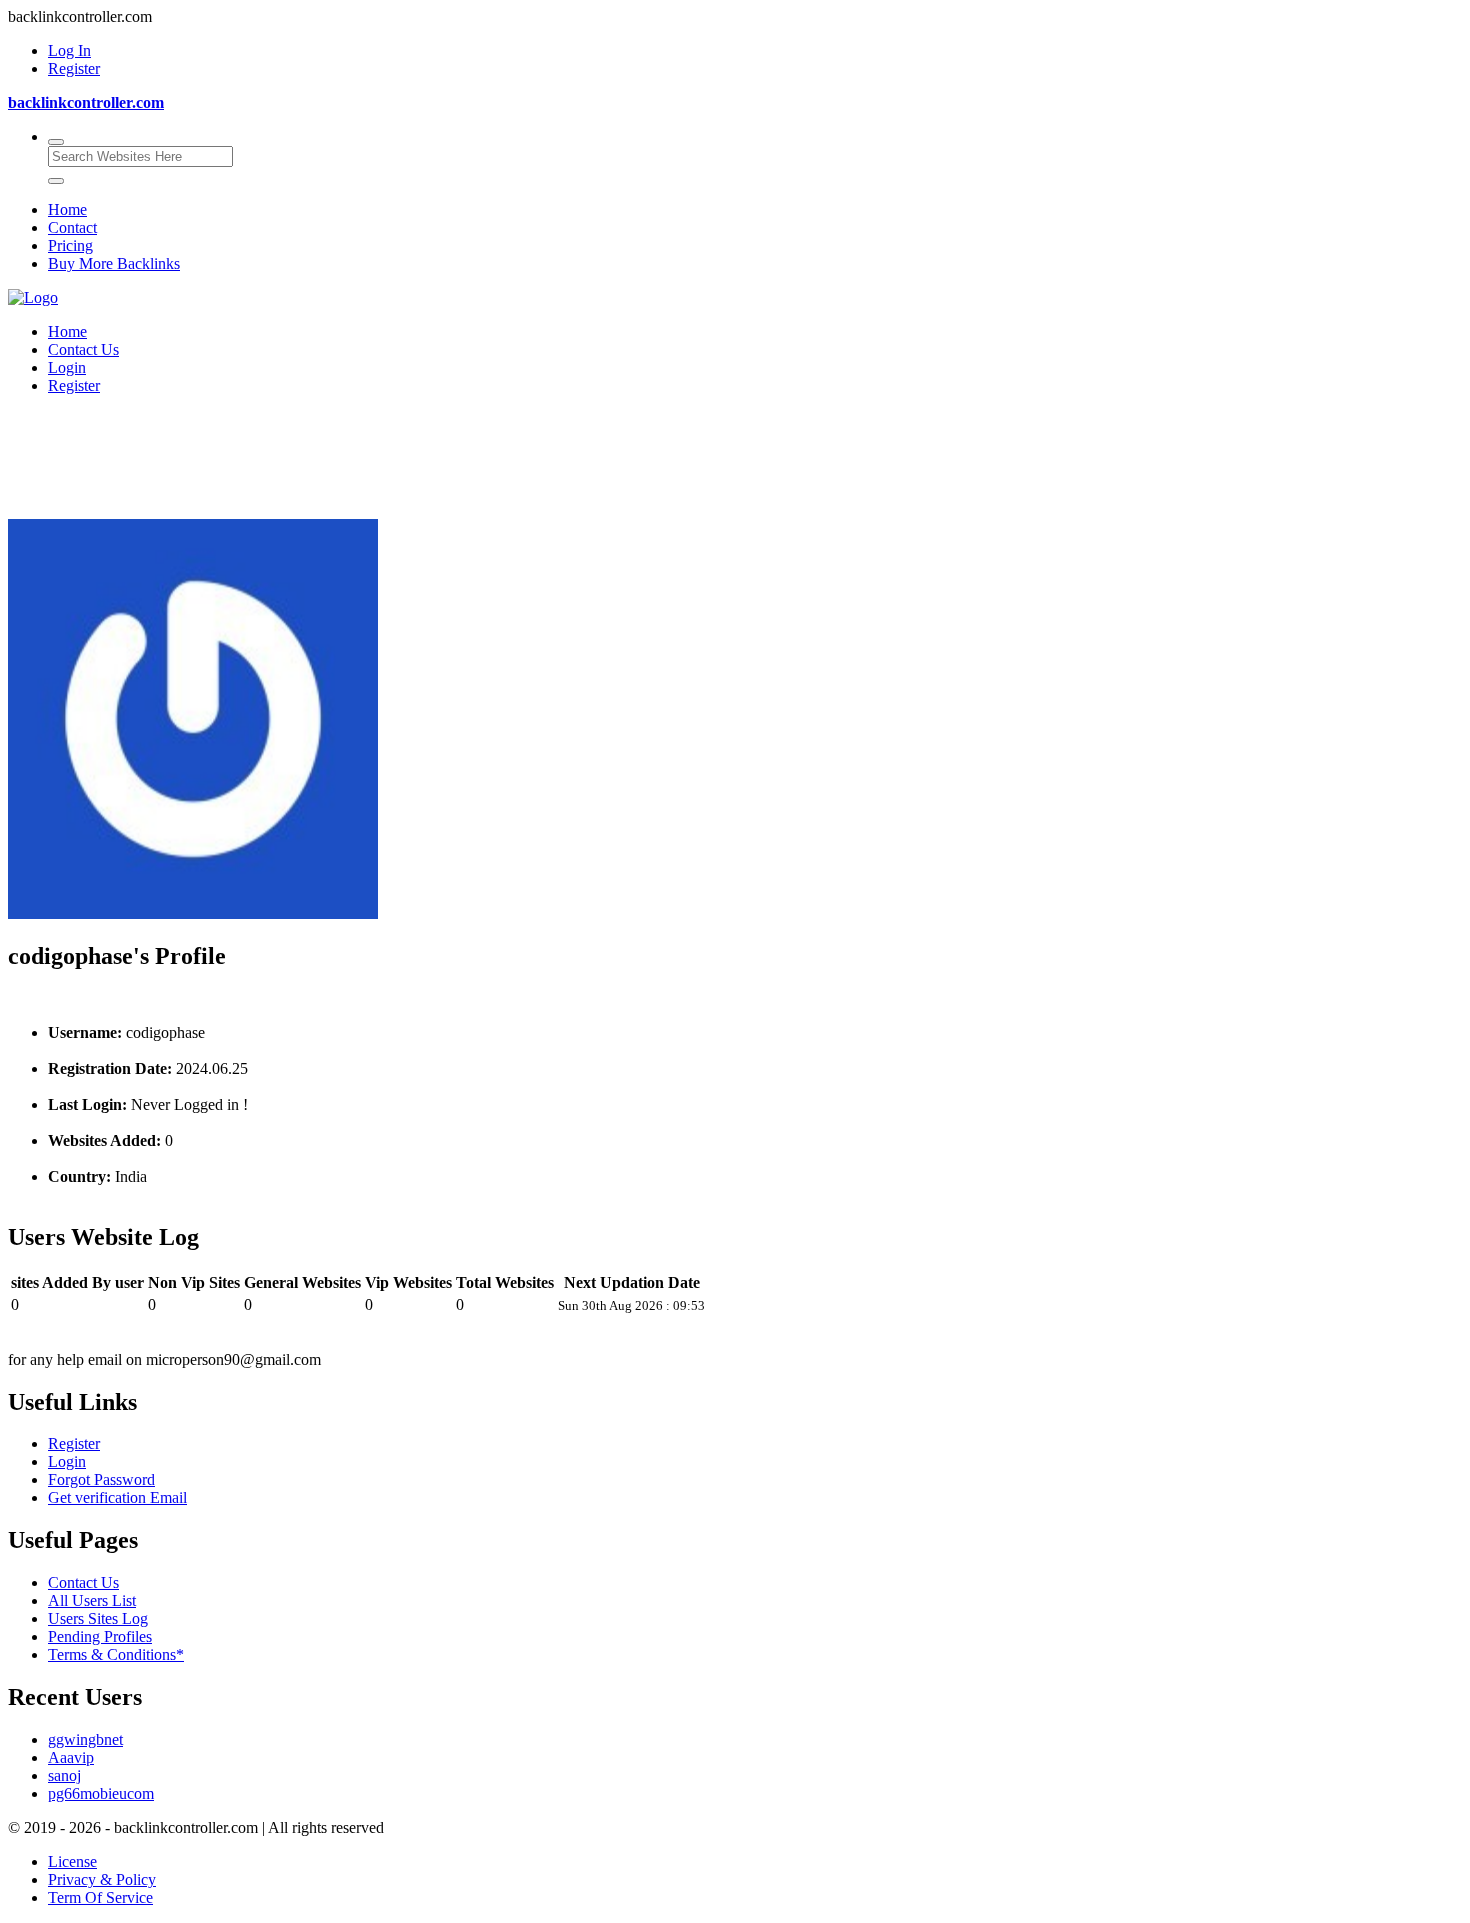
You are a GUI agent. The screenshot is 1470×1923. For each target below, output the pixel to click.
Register (74, 68)
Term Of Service (100, 1897)
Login (67, 367)
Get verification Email (117, 1497)
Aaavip (71, 1757)
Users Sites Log (98, 1618)
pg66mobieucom (101, 1793)
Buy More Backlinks (114, 263)
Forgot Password (101, 1479)
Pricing (70, 245)
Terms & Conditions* (116, 1654)
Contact (72, 227)
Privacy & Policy (102, 1879)
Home (67, 209)
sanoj (64, 1775)
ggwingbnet (85, 1739)
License (72, 1861)
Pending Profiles (100, 1636)
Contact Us (83, 349)
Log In (69, 50)
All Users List (92, 1600)
